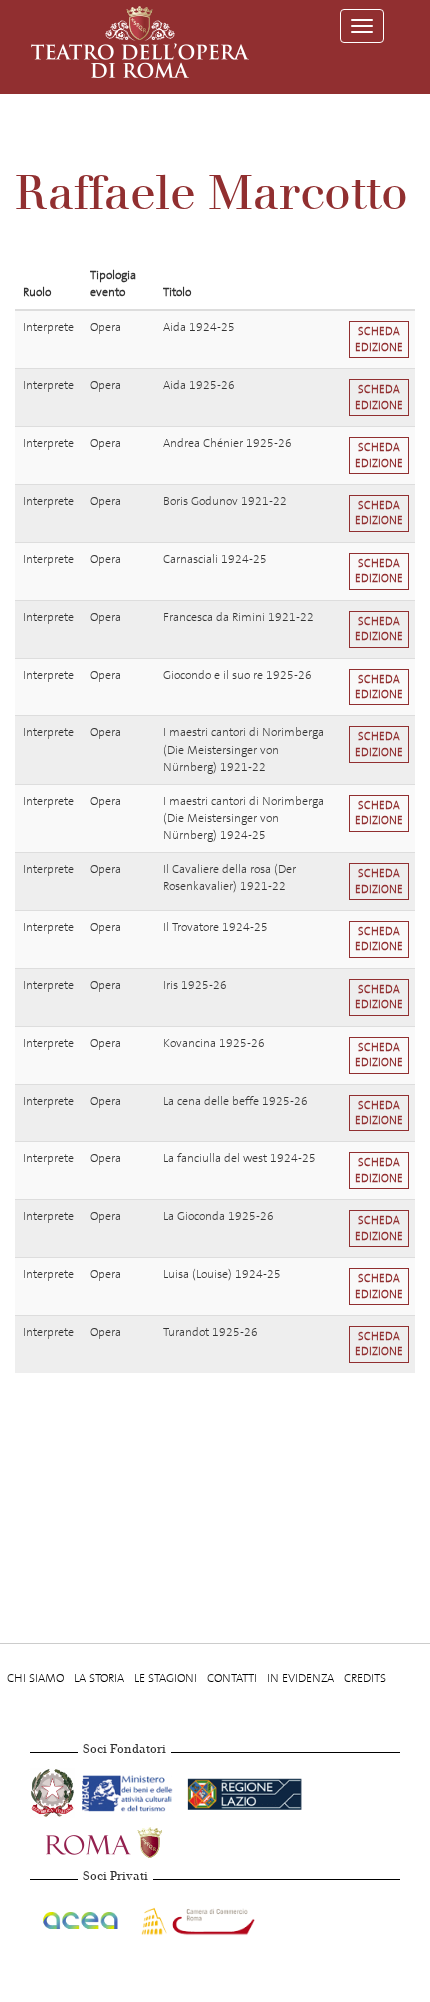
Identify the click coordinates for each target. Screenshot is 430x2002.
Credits (365, 1678)
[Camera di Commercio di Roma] (196, 1918)
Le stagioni (165, 1678)
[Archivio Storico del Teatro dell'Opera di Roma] (140, 42)
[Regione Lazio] (244, 1790)
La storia (99, 1678)
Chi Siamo (35, 1678)
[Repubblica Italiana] (54, 1790)
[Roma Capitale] (130, 1840)
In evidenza (300, 1678)
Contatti (232, 1678)
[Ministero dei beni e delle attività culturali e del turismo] (130, 1790)
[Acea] (81, 1918)
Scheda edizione (379, 339)
